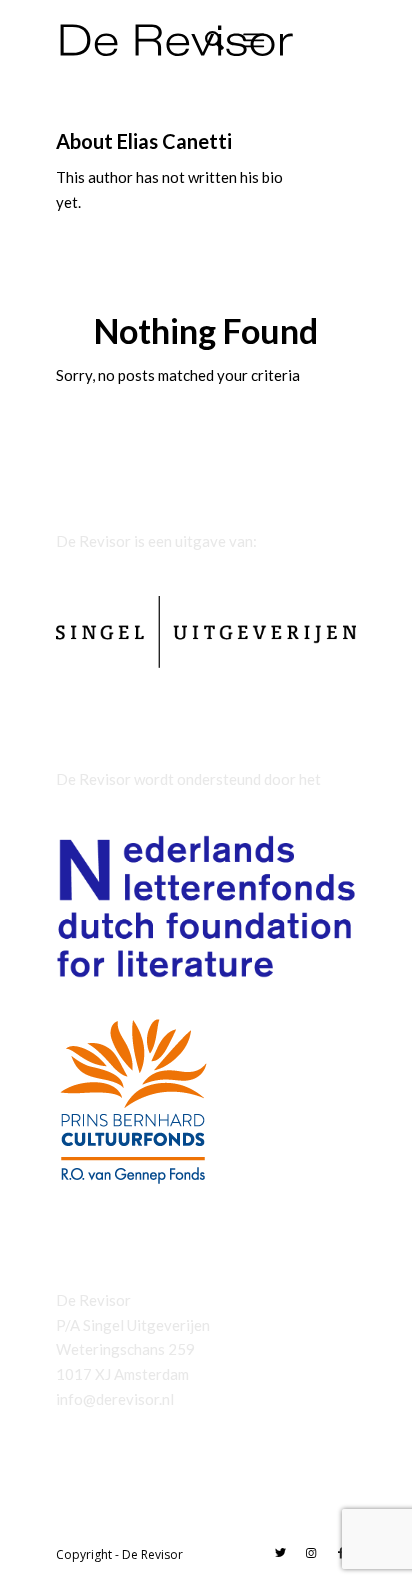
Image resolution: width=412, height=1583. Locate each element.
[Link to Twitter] (281, 1553)
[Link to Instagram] (311, 1553)
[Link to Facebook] (341, 1553)
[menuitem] (204, 40)
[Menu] (253, 40)
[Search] (204, 40)
